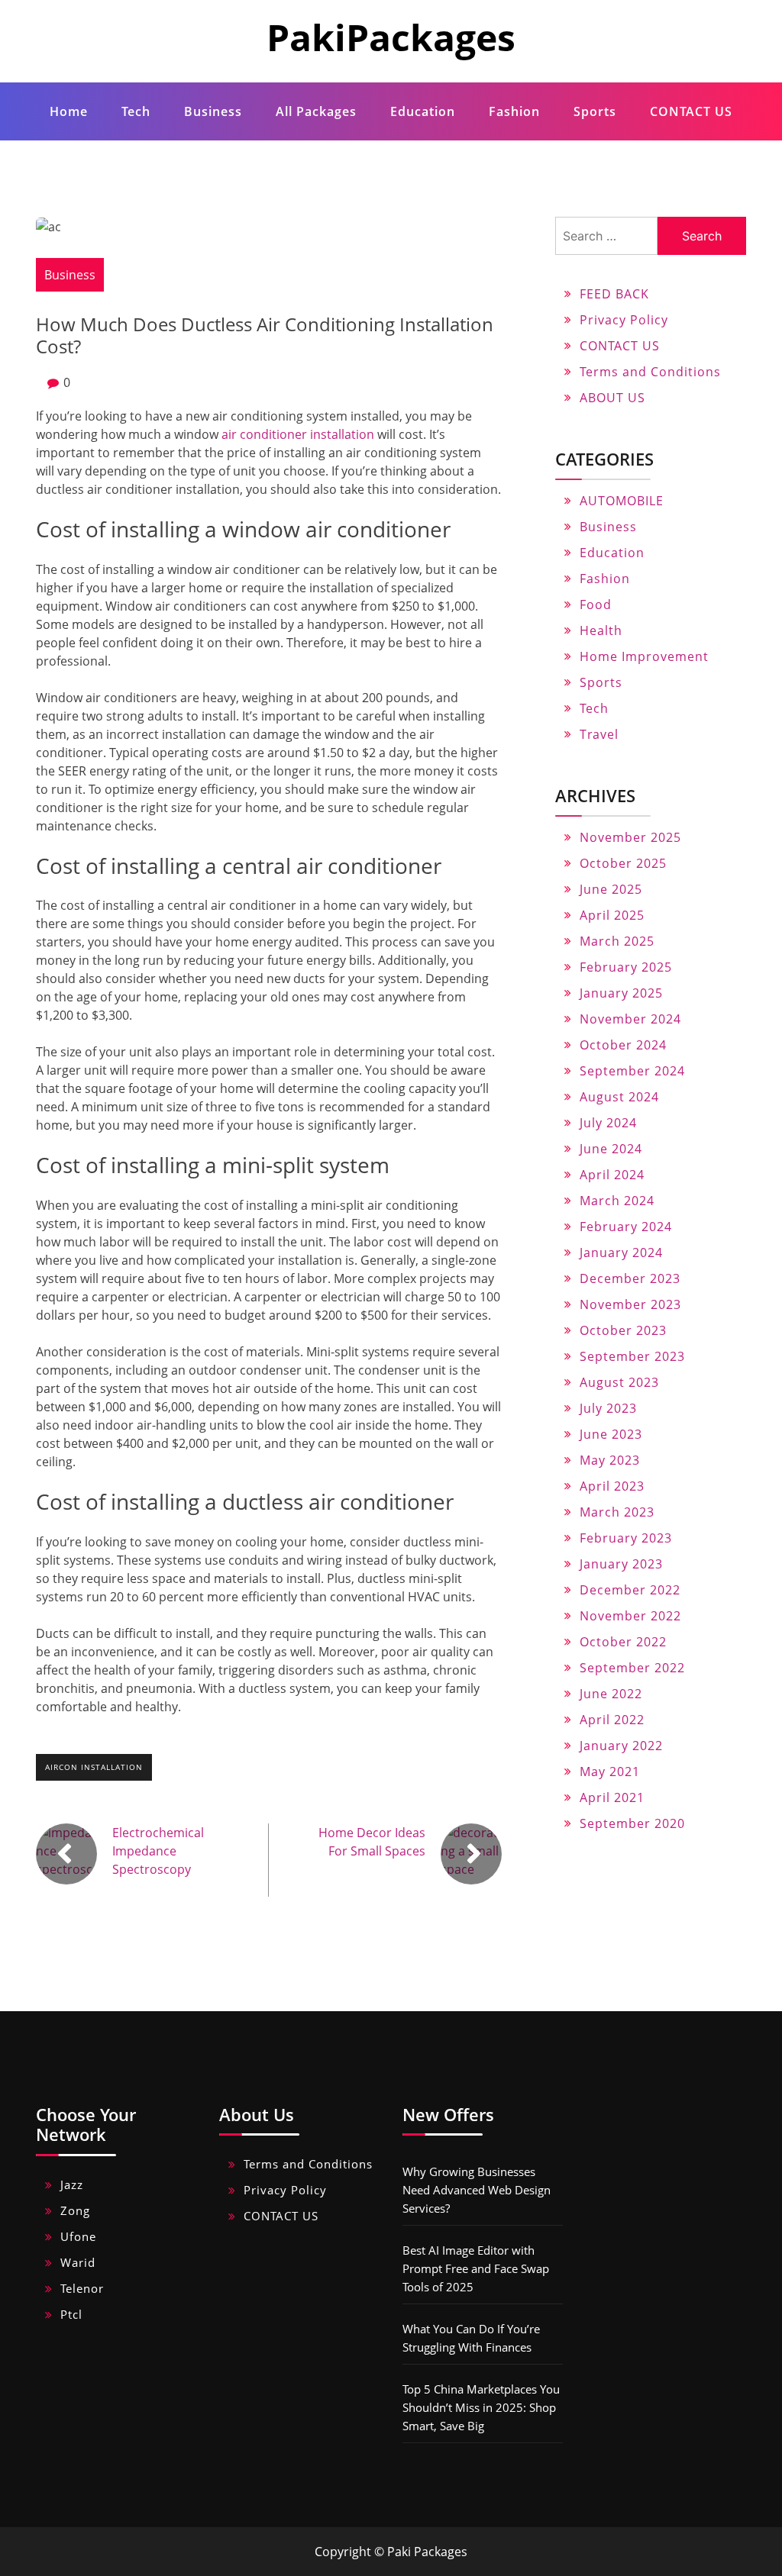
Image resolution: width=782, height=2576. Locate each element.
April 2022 (612, 1720)
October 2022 (623, 1642)
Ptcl (71, 2314)
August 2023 (619, 1382)
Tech (136, 111)
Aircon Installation (94, 1767)
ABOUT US (612, 398)
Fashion (514, 111)
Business (213, 111)
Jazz (72, 2184)
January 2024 (621, 1253)
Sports (595, 111)
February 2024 (626, 1227)
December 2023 (630, 1278)
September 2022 (632, 1668)
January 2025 (621, 993)
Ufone (78, 2236)
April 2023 (612, 1486)
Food (596, 605)
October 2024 (623, 1045)
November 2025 (630, 837)
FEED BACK (614, 294)
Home (69, 111)
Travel (599, 734)
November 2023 (630, 1304)
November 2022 (630, 1616)
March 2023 (617, 1512)
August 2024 (619, 1097)
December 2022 (630, 1590)
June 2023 (611, 1434)
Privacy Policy (624, 320)
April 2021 (612, 1797)
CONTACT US (691, 111)
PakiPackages (391, 37)
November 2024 (630, 1019)
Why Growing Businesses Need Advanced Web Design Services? (477, 2190)
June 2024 (611, 1149)
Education (423, 111)
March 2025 (617, 941)
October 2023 (623, 1330)
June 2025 (611, 889)
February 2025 (626, 967)
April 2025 (612, 915)
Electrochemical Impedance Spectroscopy (158, 1851)
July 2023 (608, 1408)
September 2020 (632, 1823)
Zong (75, 2210)
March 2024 (617, 1201)
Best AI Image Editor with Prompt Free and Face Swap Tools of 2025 (476, 2268)
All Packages (316, 111)
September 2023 (632, 1356)
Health (601, 630)
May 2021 (610, 1772)
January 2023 (621, 1564)
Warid (78, 2262)
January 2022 (621, 1746)
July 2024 (608, 1123)
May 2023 (610, 1460)
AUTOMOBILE (622, 501)
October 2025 (623, 863)
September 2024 (632, 1071)
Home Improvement (644, 656)
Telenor (82, 2288)
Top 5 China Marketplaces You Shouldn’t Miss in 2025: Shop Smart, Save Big (481, 2407)
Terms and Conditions (650, 372)
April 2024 (612, 1175)
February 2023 (626, 1538)
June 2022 (611, 1694)
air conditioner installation (298, 434)
